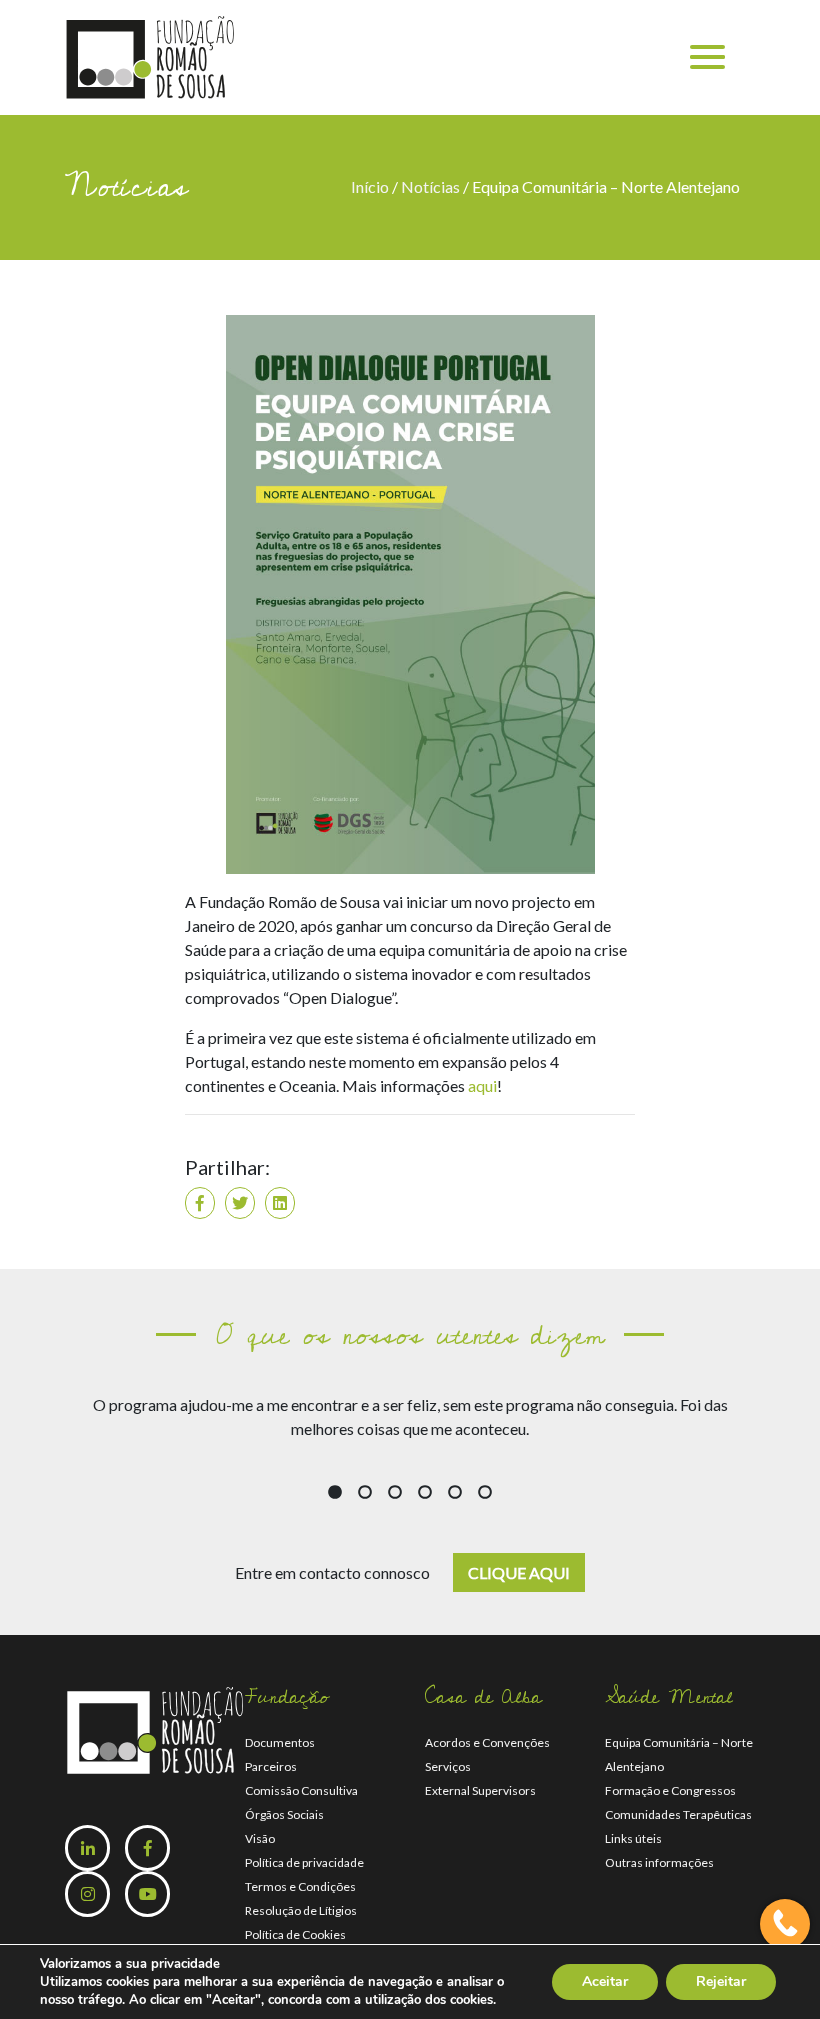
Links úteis (633, 1838)
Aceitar (605, 1981)
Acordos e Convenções (487, 1742)
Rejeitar (721, 1981)
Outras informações (659, 1862)
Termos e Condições (300, 1886)
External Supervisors (480, 1790)
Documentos (280, 1742)
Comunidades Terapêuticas (678, 1814)
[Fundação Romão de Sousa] (150, 55)
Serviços (448, 1766)
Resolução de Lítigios (301, 1910)
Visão (260, 1838)
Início (371, 186)
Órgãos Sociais (284, 1814)
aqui (482, 1085)
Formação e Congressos (670, 1790)
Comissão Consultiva (301, 1790)
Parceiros (271, 1766)
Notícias (430, 186)
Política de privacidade (304, 1862)
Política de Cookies (295, 1934)
